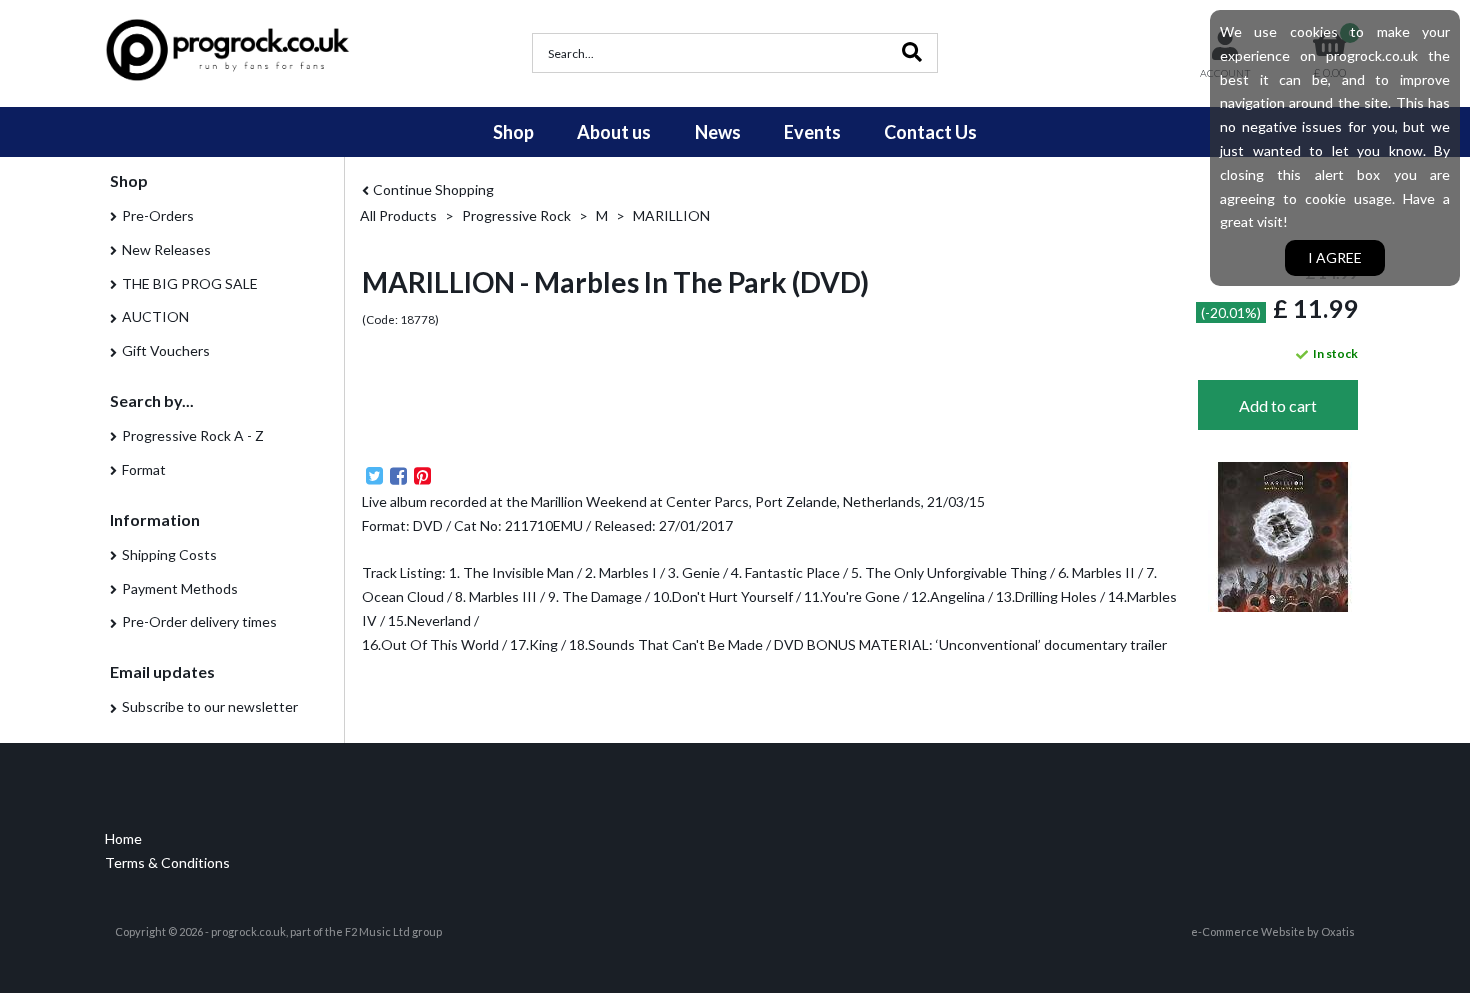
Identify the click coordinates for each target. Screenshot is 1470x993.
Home (123, 838)
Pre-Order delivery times (199, 621)
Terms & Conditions (167, 862)
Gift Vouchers (166, 350)
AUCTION (155, 316)
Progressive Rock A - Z (193, 435)
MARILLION (671, 215)
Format (144, 469)
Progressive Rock (516, 215)
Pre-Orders (158, 215)
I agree (1335, 257)
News (718, 132)
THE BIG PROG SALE (190, 283)
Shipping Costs (169, 554)
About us (614, 132)
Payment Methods (180, 588)
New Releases (166, 249)
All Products (398, 215)
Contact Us (930, 132)
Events (812, 132)
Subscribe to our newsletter (210, 706)
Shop (513, 132)
